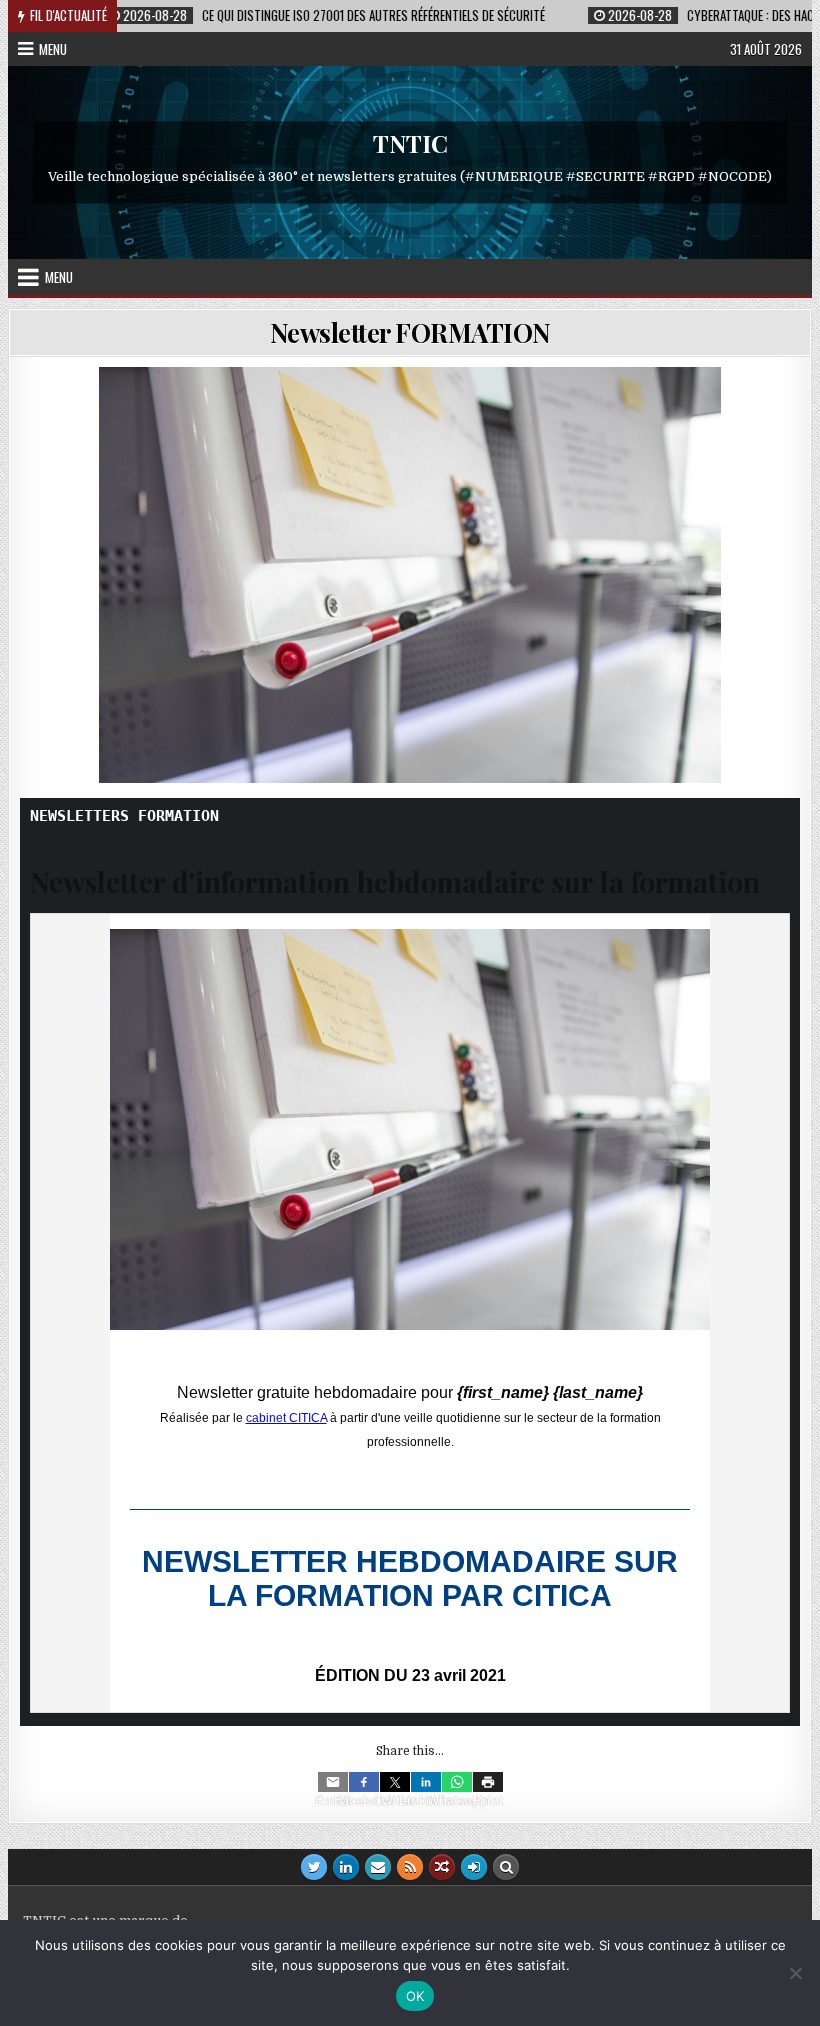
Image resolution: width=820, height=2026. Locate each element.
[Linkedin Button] (346, 1867)
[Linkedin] (426, 1782)
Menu (53, 49)
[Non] (795, 1973)
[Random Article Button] (442, 1867)
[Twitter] (395, 1782)
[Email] (333, 1782)
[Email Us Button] (378, 1867)
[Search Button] (506, 1867)
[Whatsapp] (457, 1782)
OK (415, 1996)
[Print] (488, 1782)
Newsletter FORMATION (410, 332)
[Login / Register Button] (474, 1867)
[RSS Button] (410, 1867)
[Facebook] (364, 1782)
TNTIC (410, 144)
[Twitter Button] (314, 1867)
